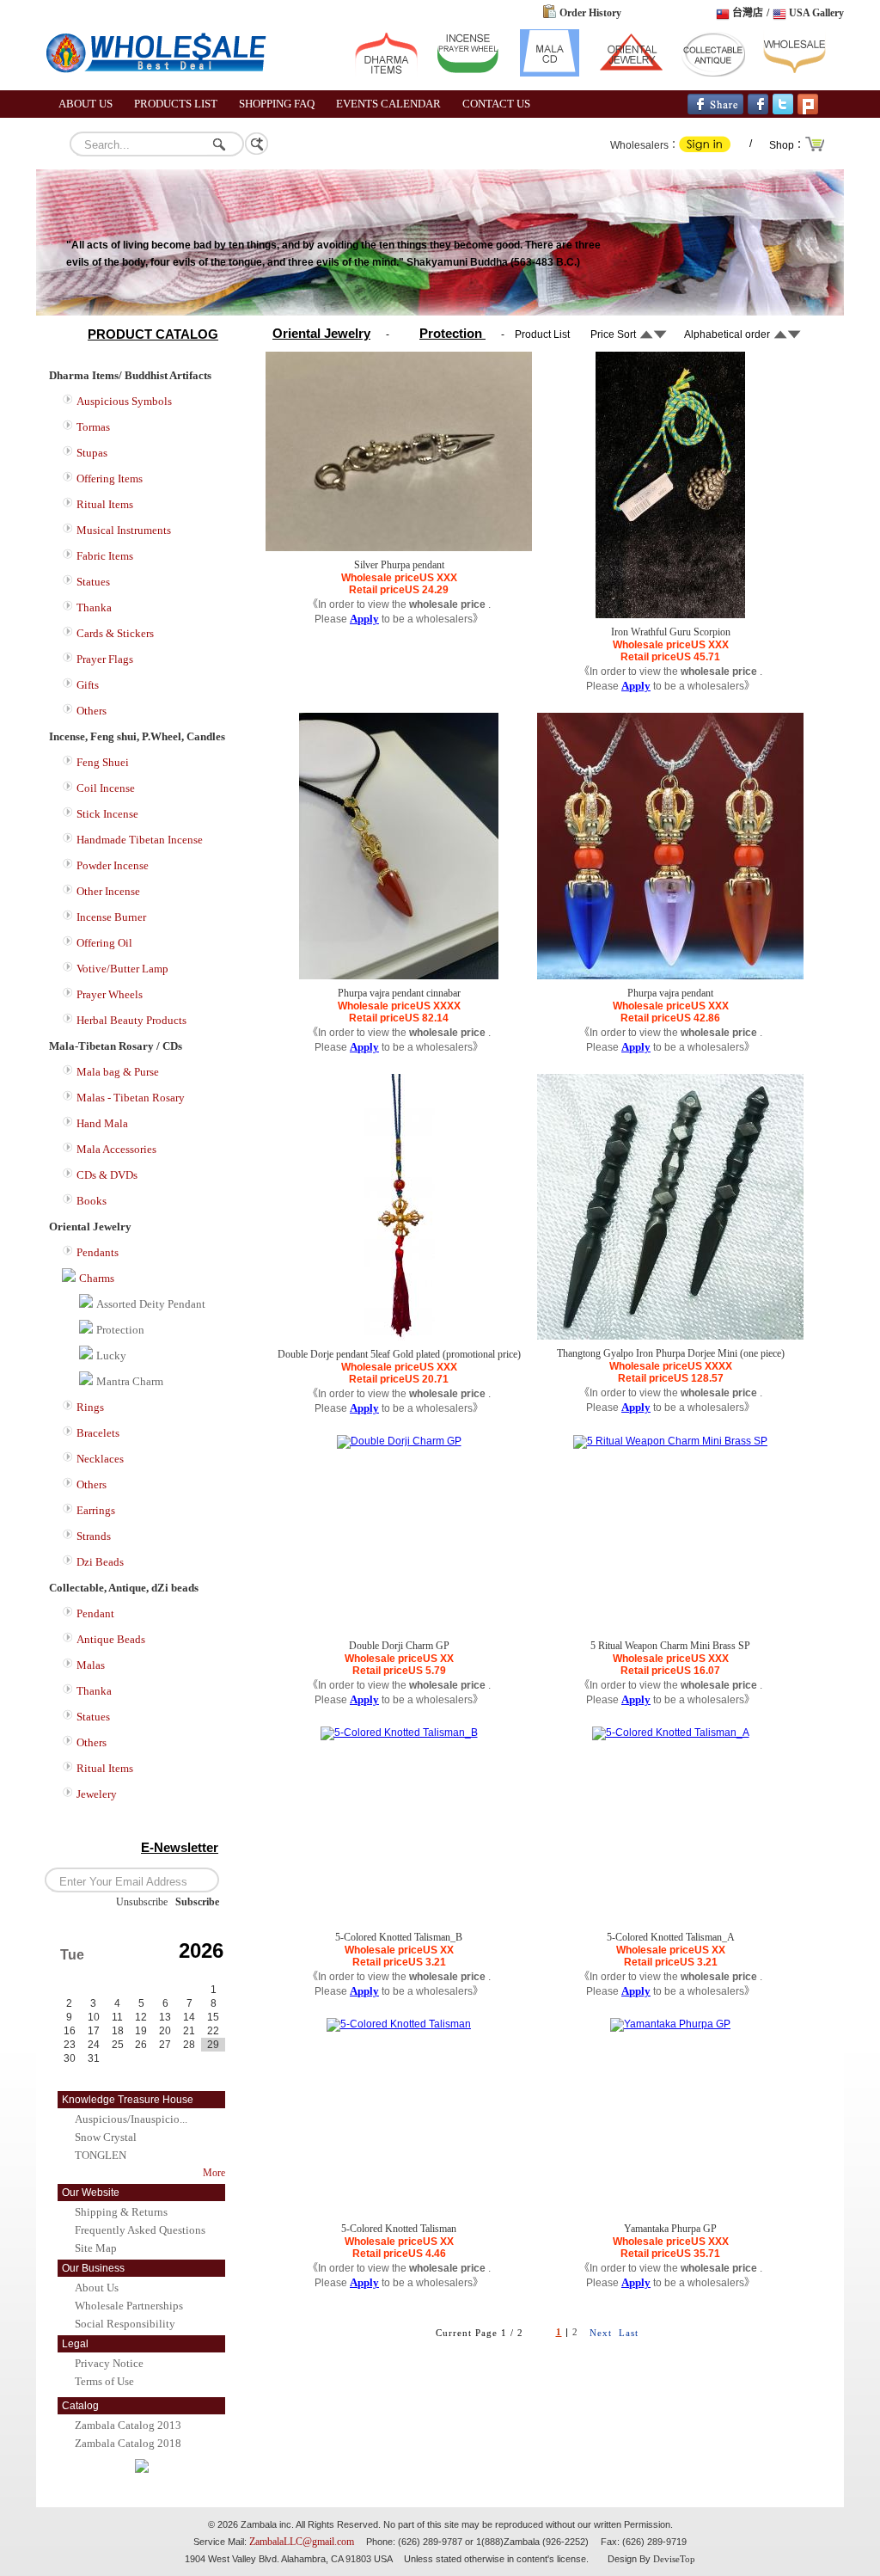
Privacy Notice (109, 2363)
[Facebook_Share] (715, 111)
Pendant (95, 1613)
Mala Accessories (116, 1149)
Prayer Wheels (110, 994)
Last (629, 2333)
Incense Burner (111, 917)
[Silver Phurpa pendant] (399, 548)
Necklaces (100, 1459)
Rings (90, 1407)
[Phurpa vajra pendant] (670, 976)
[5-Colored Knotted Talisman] (399, 2024)
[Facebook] (758, 111)
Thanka (94, 607)
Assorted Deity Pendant (151, 1304)
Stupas (92, 453)
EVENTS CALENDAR (388, 104)
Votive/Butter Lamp (122, 969)
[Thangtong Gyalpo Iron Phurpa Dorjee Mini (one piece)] (670, 1336)
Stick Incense (107, 814)
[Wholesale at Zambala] (165, 87)
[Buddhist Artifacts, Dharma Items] (386, 73)
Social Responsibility (125, 2324)
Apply (364, 619)
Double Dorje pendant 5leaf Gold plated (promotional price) (399, 1354)
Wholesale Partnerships (129, 2306)
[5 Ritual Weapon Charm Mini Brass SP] (670, 1441)
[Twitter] (783, 111)
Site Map (96, 2248)
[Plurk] (808, 111)
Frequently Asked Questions (140, 2230)
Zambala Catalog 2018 (128, 2443)
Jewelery (97, 1794)
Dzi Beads (100, 1562)
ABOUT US (86, 104)
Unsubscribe (142, 1902)
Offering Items (110, 478)
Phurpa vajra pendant (670, 993)
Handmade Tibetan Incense (140, 840)
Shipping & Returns (121, 2212)
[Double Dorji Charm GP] (399, 1441)
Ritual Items (105, 504)
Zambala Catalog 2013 (128, 2425)
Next (601, 2333)
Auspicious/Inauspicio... (131, 2119)
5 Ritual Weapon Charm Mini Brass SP (670, 1646)
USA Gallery (816, 13)
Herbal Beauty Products (131, 1020)
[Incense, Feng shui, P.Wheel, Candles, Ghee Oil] (468, 73)
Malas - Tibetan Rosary (131, 1098)
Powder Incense (113, 865)
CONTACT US (496, 104)
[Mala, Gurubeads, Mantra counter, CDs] (550, 73)
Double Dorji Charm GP (399, 1646)
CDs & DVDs (107, 1175)
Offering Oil (104, 943)
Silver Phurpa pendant (399, 565)
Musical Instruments (124, 530)
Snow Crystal (106, 2137)
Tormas (93, 427)
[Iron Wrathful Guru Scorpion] (670, 615)
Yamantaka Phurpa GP (670, 2229)
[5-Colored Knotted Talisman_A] (671, 1733)
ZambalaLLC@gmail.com (302, 2542)
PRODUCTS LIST (176, 104)
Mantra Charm (130, 1381)
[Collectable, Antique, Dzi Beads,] (713, 73)
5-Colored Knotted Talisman (399, 2229)
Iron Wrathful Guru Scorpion (671, 632)
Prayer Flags (105, 659)
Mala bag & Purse (118, 1072)
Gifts (88, 685)
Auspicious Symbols (124, 401)
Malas (91, 1665)
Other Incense (108, 891)
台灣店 (748, 13)
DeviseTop (674, 2559)
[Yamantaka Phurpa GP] (670, 2024)
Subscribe (197, 1902)
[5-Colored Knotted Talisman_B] (399, 1733)
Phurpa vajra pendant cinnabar (399, 993)
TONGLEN (101, 2155)
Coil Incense (106, 788)
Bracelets (98, 1433)
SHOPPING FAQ (277, 104)
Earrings (96, 1510)
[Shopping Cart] (816, 150)
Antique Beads (111, 1639)
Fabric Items (105, 556)
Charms (97, 1278)
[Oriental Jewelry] (631, 73)
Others (92, 711)
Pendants (98, 1252)
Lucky (111, 1355)
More (214, 2173)
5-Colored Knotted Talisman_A (672, 1937)
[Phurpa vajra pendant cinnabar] (399, 976)
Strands (94, 1536)
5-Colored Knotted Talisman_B (399, 1937)
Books (92, 1201)
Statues (93, 582)
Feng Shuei (103, 762)
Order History (590, 13)
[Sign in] (705, 149)
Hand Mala (102, 1123)
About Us (97, 2288)
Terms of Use (104, 2381)
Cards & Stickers (115, 633)
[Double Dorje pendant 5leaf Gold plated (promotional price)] (399, 1337)
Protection (120, 1330)
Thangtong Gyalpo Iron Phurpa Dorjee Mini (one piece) (671, 1353)
